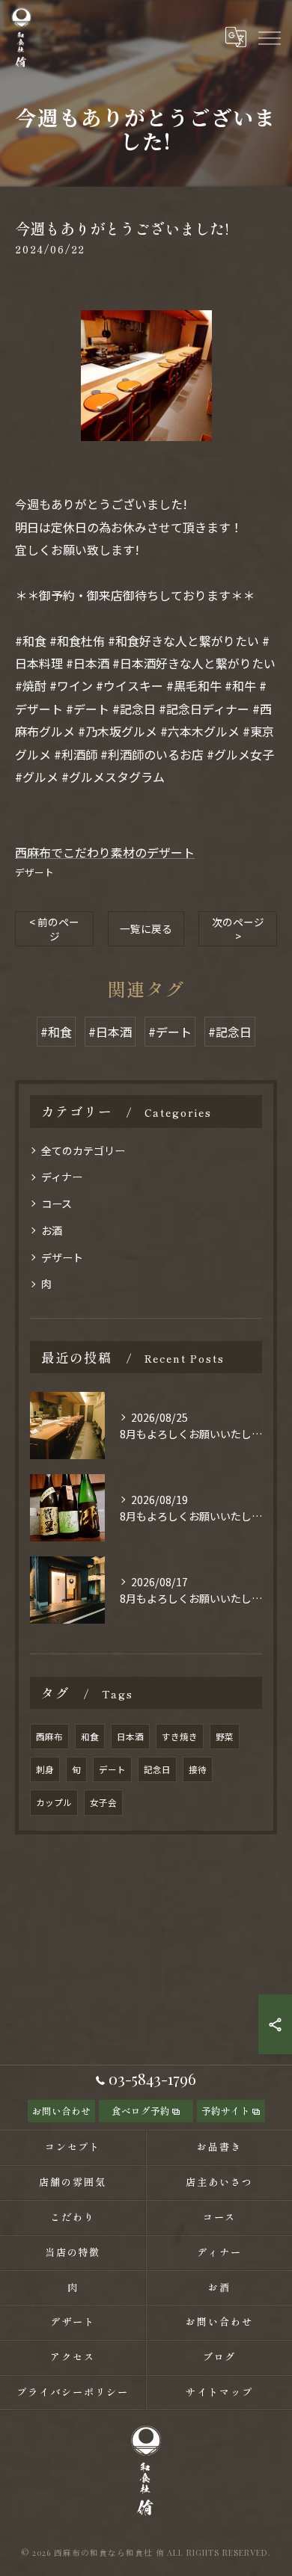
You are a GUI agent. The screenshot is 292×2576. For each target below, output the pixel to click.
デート (112, 1769)
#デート (170, 1032)
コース (57, 1204)
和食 (90, 1737)
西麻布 (49, 1737)
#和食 (56, 1032)
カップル (54, 1802)
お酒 (52, 1230)
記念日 (157, 1769)
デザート (34, 872)
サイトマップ (219, 2392)
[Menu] (269, 37)
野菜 (225, 1737)
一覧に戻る (146, 928)
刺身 (45, 1769)
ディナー (62, 1177)
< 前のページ (54, 929)
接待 (198, 1769)
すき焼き (180, 1737)
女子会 (103, 1802)
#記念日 (230, 1032)
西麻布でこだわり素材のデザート (105, 852)
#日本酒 (110, 1032)
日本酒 (130, 1737)
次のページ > (238, 929)
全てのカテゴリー (83, 1150)
